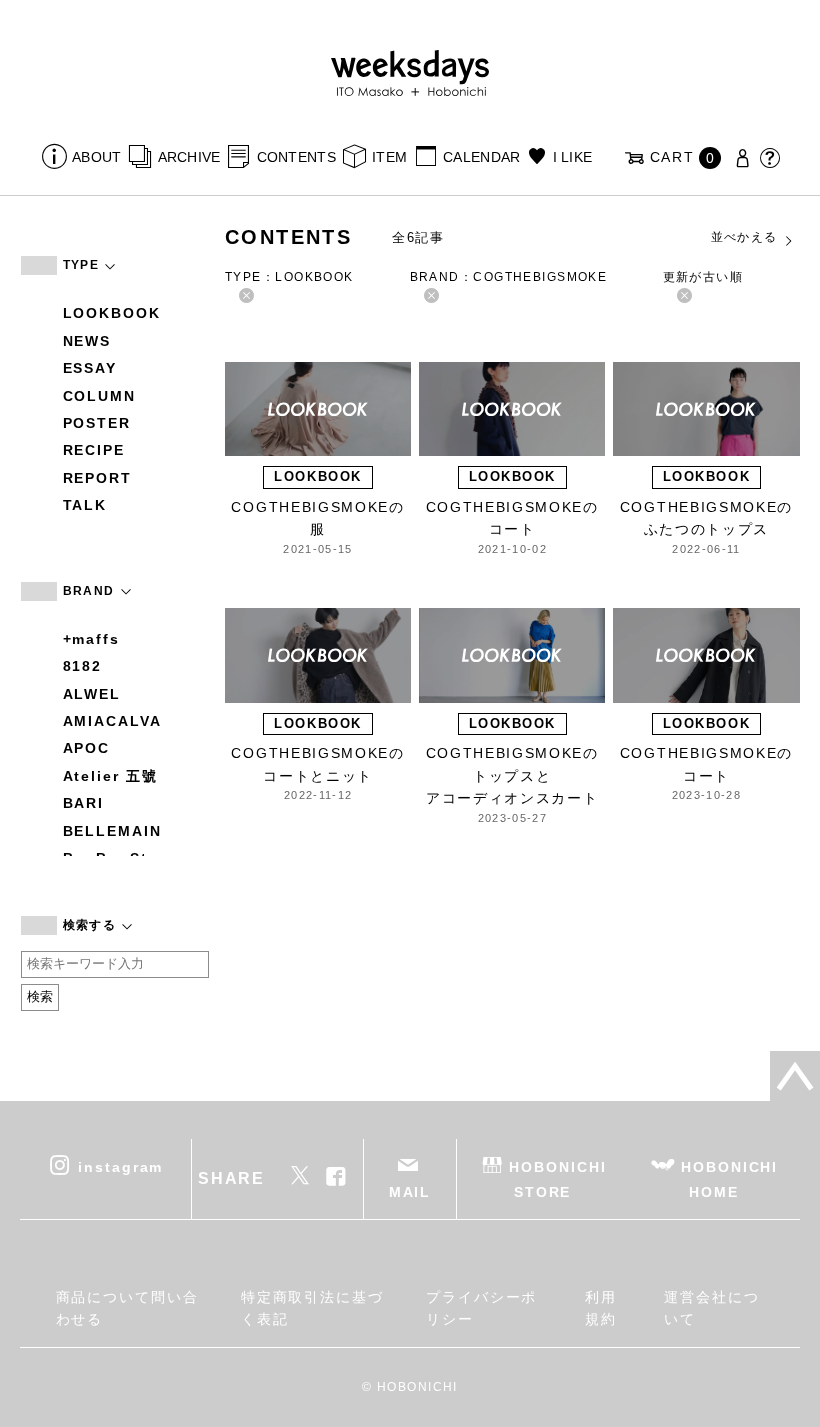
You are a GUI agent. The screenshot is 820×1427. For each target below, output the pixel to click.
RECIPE (94, 450)
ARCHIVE (189, 157)
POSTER (97, 423)
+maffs (92, 639)
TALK (85, 505)
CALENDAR (481, 157)
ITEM (389, 157)
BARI (84, 803)
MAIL (410, 1192)
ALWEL (92, 694)
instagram (120, 1166)
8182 (83, 666)
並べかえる (744, 237)
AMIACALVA (112, 721)
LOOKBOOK (112, 313)
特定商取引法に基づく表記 (312, 1308)
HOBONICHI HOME (729, 1178)
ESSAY (90, 368)
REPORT (98, 478)
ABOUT (96, 157)
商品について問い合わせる (127, 1308)
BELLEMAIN (112, 831)
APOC (87, 748)
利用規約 (601, 1308)
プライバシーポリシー (481, 1308)
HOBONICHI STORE (557, 1178)
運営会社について (712, 1308)
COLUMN (100, 396)
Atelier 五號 (110, 776)
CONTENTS (296, 157)
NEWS (87, 341)
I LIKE (572, 157)
